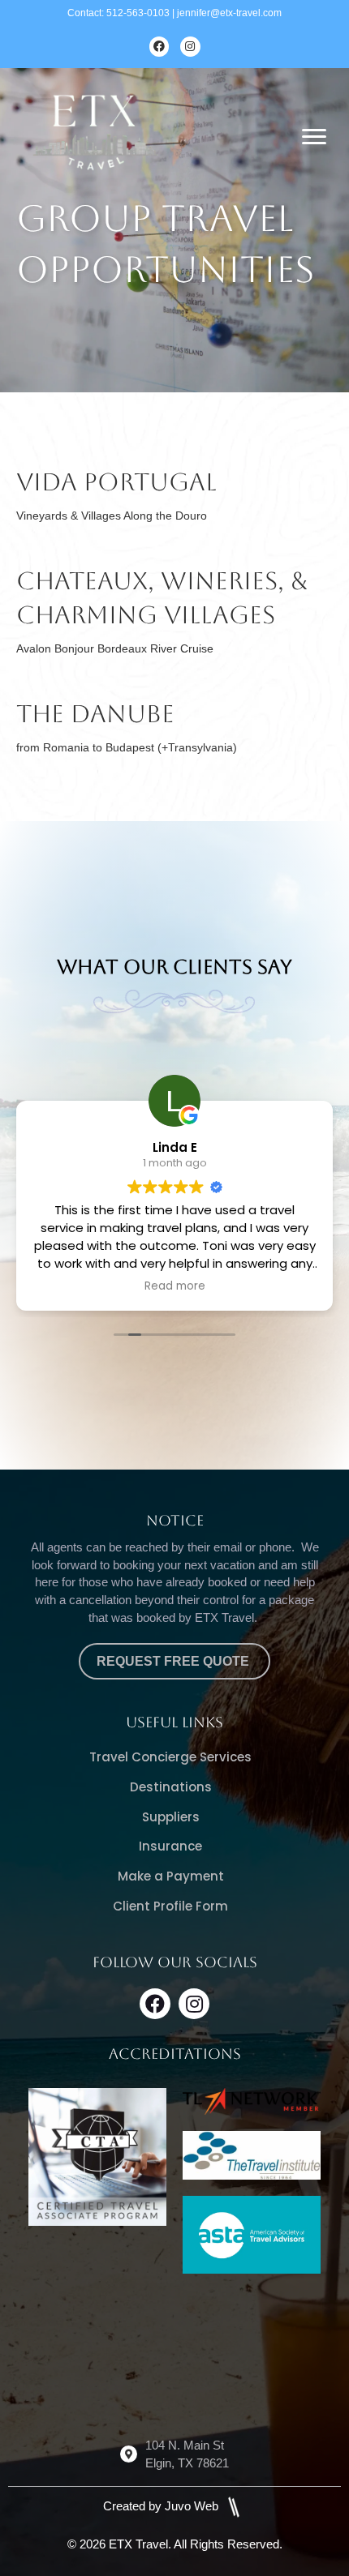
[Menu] (314, 137)
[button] (155, 2004)
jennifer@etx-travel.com (229, 13)
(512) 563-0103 (187, 2375)
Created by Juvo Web (162, 2506)
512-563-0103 (138, 13)
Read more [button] (175, 1286)
